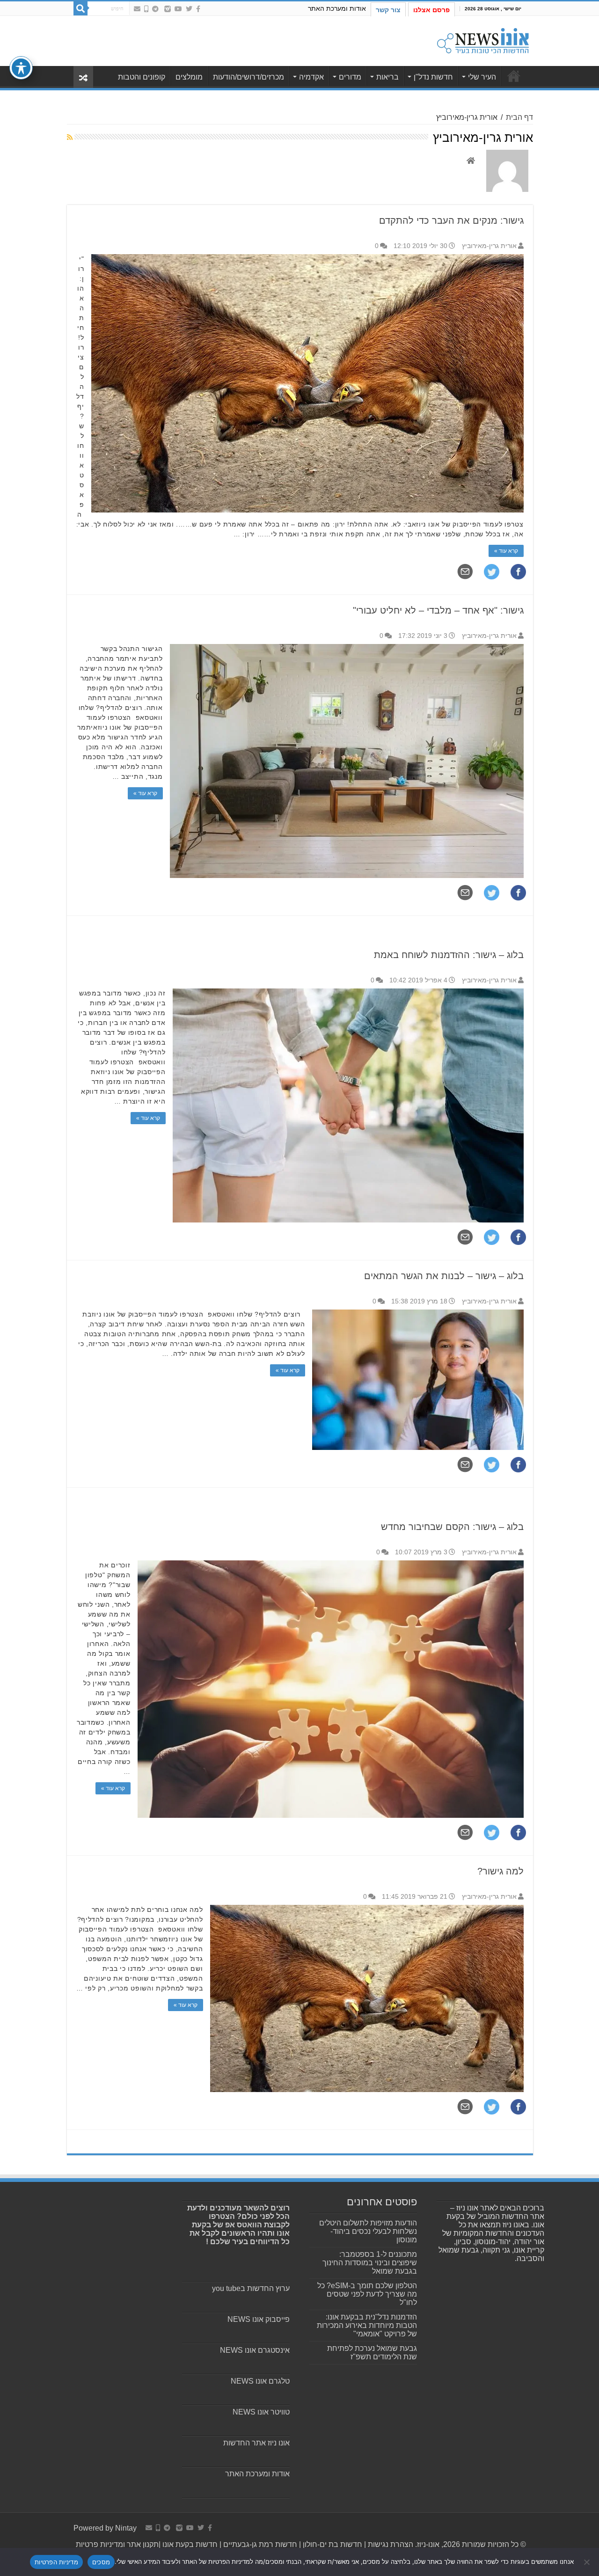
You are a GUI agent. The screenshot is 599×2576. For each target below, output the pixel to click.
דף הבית (519, 117)
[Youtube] (178, 9)
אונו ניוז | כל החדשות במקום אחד (514, 76)
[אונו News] (483, 39)
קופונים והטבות (142, 77)
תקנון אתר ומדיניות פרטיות (117, 2544)
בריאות (387, 77)
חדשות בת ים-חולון (332, 2544)
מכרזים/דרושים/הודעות (248, 77)
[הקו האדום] (146, 9)
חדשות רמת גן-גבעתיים (259, 2544)
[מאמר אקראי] (83, 77)
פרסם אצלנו (431, 10)
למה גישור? (500, 1871)
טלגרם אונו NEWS (260, 2381)
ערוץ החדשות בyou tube (251, 2288)
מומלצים (189, 77)
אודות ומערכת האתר (337, 8)
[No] (587, 2562)
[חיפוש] (80, 8)
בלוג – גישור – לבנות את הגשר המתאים (444, 1276)
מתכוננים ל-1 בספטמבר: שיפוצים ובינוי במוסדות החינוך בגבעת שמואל (370, 2263)
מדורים (350, 77)
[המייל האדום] (137, 9)
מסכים (101, 2562)
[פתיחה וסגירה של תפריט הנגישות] (21, 68)
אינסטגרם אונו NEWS (255, 2350)
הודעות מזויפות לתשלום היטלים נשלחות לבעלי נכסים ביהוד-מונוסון (368, 2231)
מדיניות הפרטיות (56, 2562)
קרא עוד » (506, 551)
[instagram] (168, 9)
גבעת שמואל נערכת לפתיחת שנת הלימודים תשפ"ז (372, 2353)
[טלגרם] (155, 9)
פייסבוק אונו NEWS (259, 2319)
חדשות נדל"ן (433, 77)
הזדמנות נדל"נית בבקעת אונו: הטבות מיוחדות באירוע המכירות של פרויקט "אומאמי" (367, 2325)
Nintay (126, 2528)
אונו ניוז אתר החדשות (256, 2443)
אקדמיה (311, 77)
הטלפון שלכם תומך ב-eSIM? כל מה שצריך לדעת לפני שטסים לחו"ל (367, 2294)
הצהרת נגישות (390, 2544)
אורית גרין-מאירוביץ (489, 246)
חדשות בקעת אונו (190, 2544)
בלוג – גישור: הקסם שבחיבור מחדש (452, 1527)
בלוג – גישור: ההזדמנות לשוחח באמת (449, 955)
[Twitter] (189, 9)
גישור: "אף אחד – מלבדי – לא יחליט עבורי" (438, 610)
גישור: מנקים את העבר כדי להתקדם (451, 220)
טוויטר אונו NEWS (261, 2412)
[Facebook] (198, 9)
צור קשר (388, 10)
